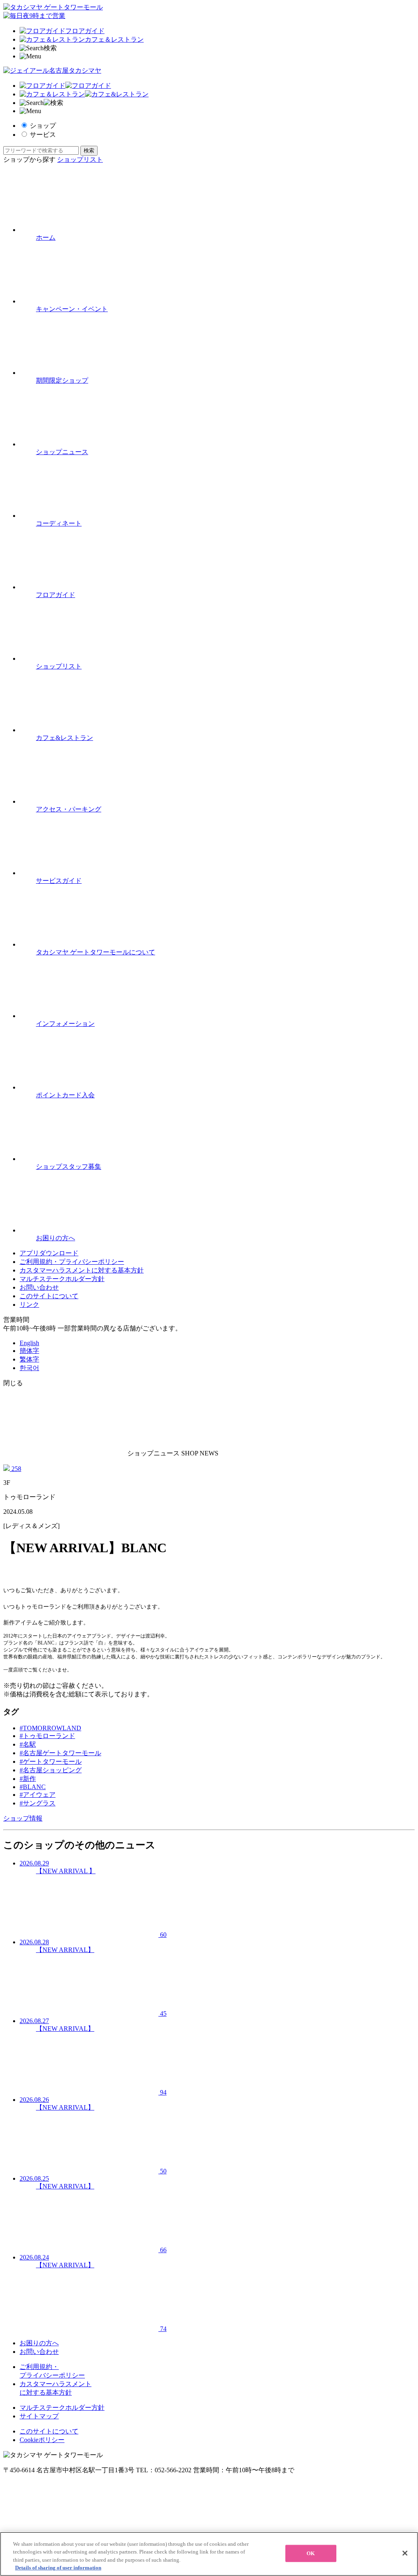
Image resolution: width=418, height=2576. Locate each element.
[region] (209, 2554)
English (29, 1343)
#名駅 (28, 1744)
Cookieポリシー (42, 2440)
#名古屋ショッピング (51, 1770)
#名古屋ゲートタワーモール (60, 1753)
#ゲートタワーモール (51, 1762)
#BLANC (33, 1787)
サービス (43, 135)
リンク (29, 1305)
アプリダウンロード (49, 1253)
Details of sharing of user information (58, 2568)
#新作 (28, 1779)
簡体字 (29, 1351)
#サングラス (38, 1803)
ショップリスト (80, 159)
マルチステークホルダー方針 (62, 1279)
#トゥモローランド (47, 1736)
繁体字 (29, 1359)
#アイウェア (38, 1795)
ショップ (43, 126)
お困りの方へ (39, 2343)
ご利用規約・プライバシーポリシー (72, 1262)
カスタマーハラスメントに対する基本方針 (82, 1270)
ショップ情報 (23, 1818)
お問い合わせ (39, 1287)
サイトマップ (39, 2416)
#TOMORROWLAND (50, 1728)
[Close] (405, 2553)
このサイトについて (49, 1296)
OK (311, 2553)
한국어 (29, 1368)
